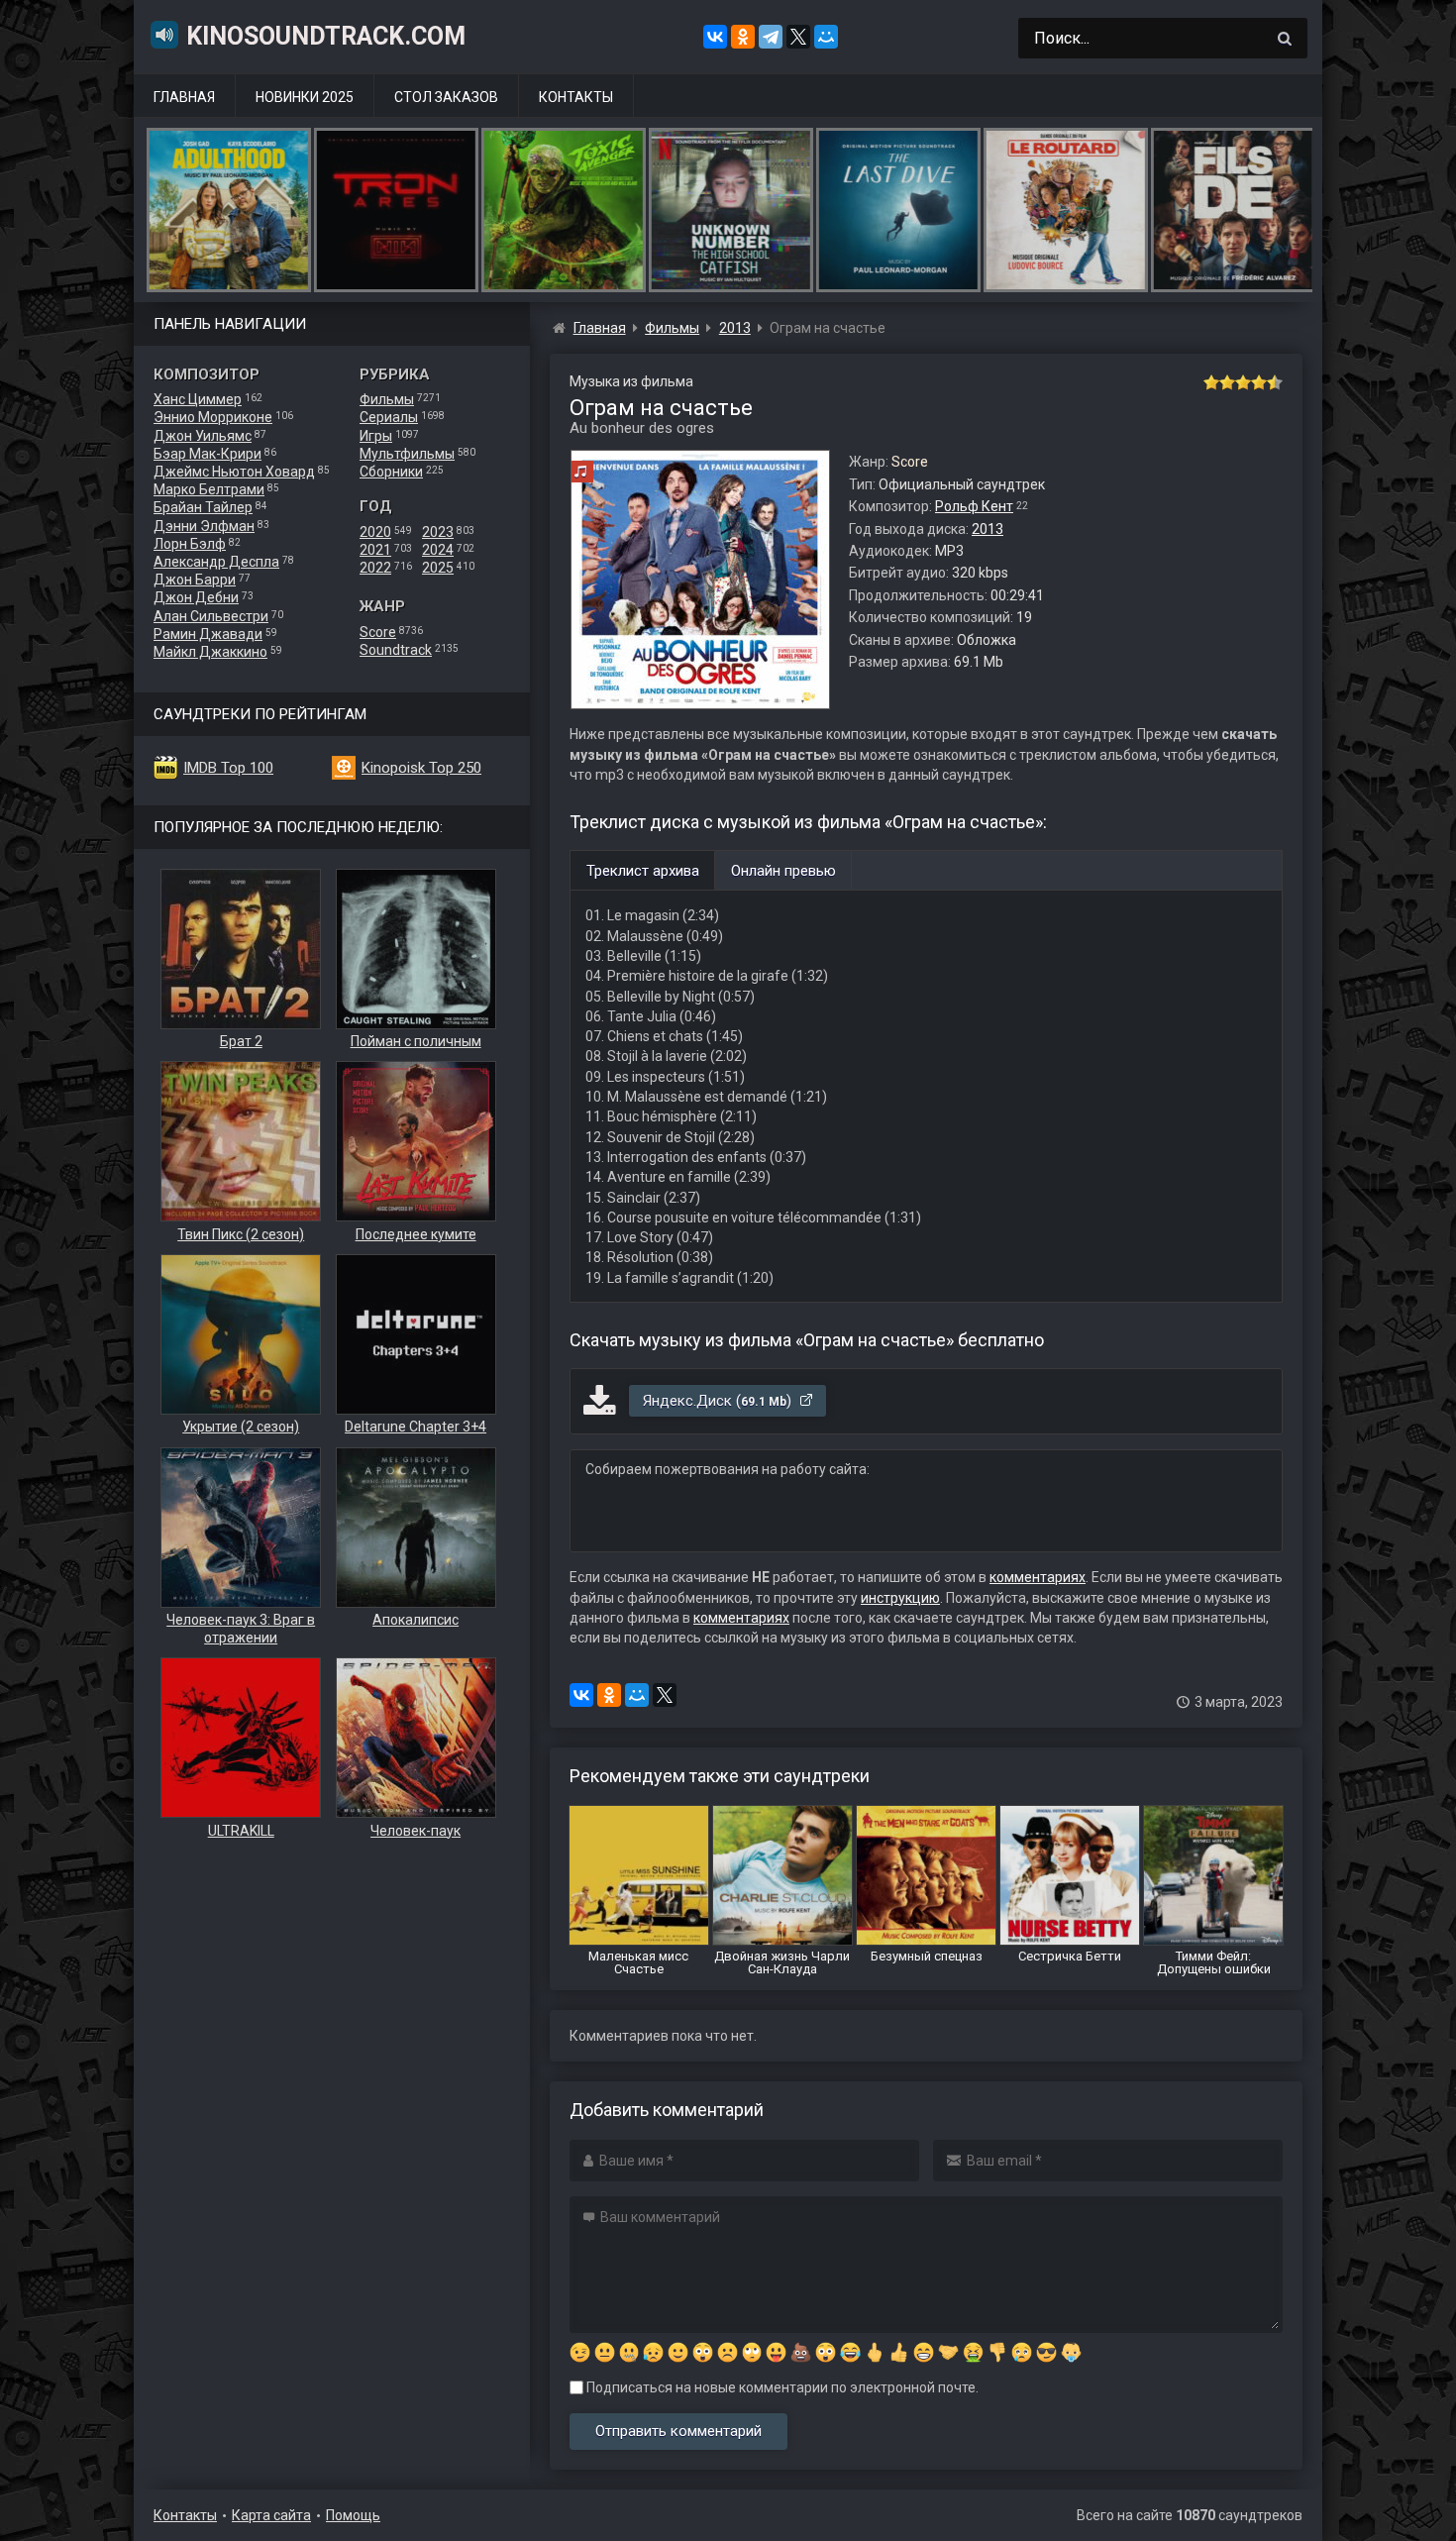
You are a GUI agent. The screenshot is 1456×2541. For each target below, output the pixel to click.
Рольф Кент (974, 506)
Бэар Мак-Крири (208, 454)
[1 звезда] (1211, 382)
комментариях (1038, 1577)
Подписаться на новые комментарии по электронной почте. (781, 2387)
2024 (438, 550)
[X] (798, 37)
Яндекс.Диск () (719, 1401)
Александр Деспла (216, 562)
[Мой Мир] (826, 37)
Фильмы (387, 399)
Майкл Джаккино (210, 652)
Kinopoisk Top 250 (421, 768)
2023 (438, 532)
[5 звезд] (1275, 382)
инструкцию (900, 1598)
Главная (184, 97)
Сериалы (389, 417)
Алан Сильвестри (211, 616)
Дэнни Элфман (204, 526)
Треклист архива (643, 871)
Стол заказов (446, 97)
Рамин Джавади (208, 634)
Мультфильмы (407, 454)
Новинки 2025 (305, 97)
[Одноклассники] (743, 37)
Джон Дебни (196, 597)
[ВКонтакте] (715, 37)
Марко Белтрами (209, 489)
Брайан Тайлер (203, 507)
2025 (438, 568)
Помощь (353, 2515)
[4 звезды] (1259, 382)
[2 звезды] (1227, 382)
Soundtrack (396, 650)
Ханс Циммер (198, 399)
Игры (376, 436)
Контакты (576, 97)
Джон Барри (195, 580)
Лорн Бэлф (190, 544)
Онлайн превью (783, 871)
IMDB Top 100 (228, 768)
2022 (375, 568)
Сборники (391, 472)
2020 (375, 532)
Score (378, 632)
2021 (375, 550)
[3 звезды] (1243, 382)
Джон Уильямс (203, 436)
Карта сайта (271, 2515)
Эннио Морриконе (213, 417)
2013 (988, 529)
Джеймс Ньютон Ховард (234, 472)
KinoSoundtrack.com (326, 36)
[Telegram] (771, 37)
